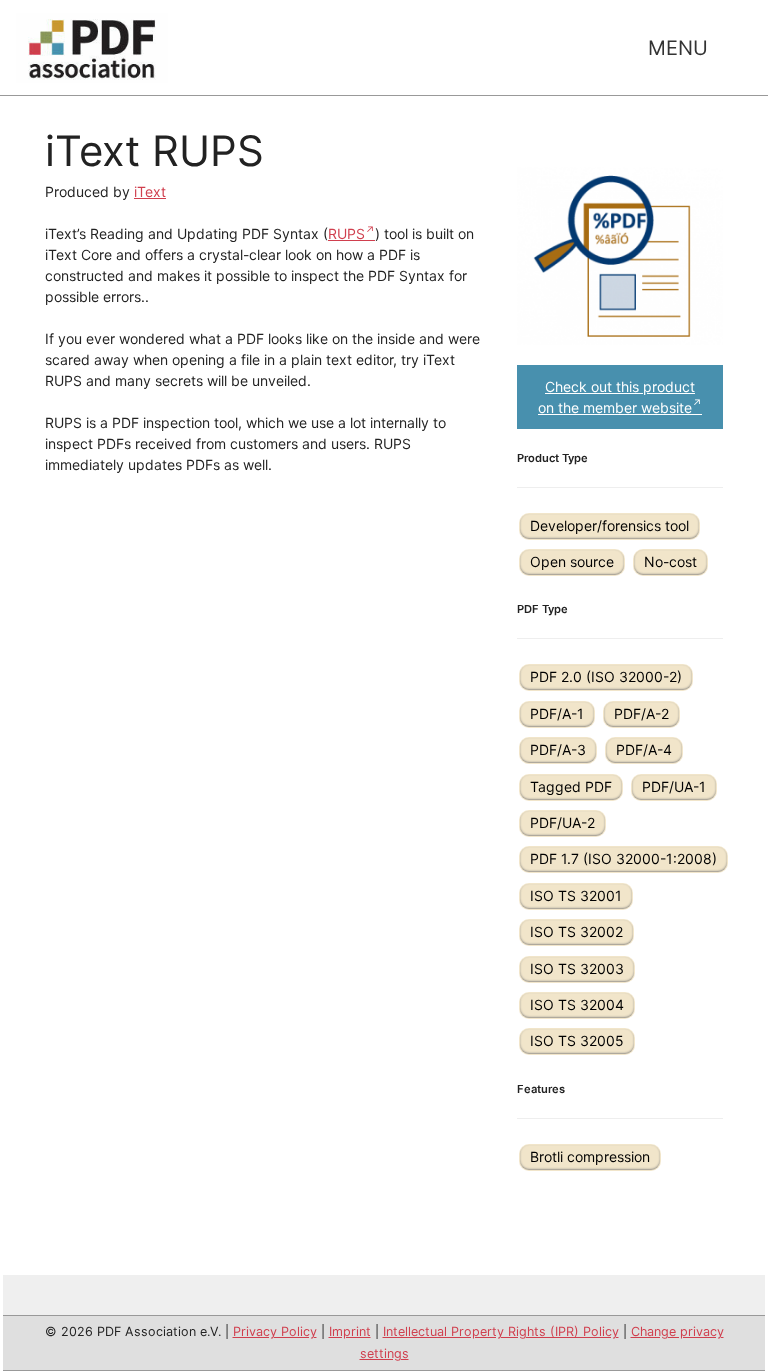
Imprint (350, 1331)
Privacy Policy (275, 1331)
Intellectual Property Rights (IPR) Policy (501, 1331)
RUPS (346, 233)
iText (150, 191)
